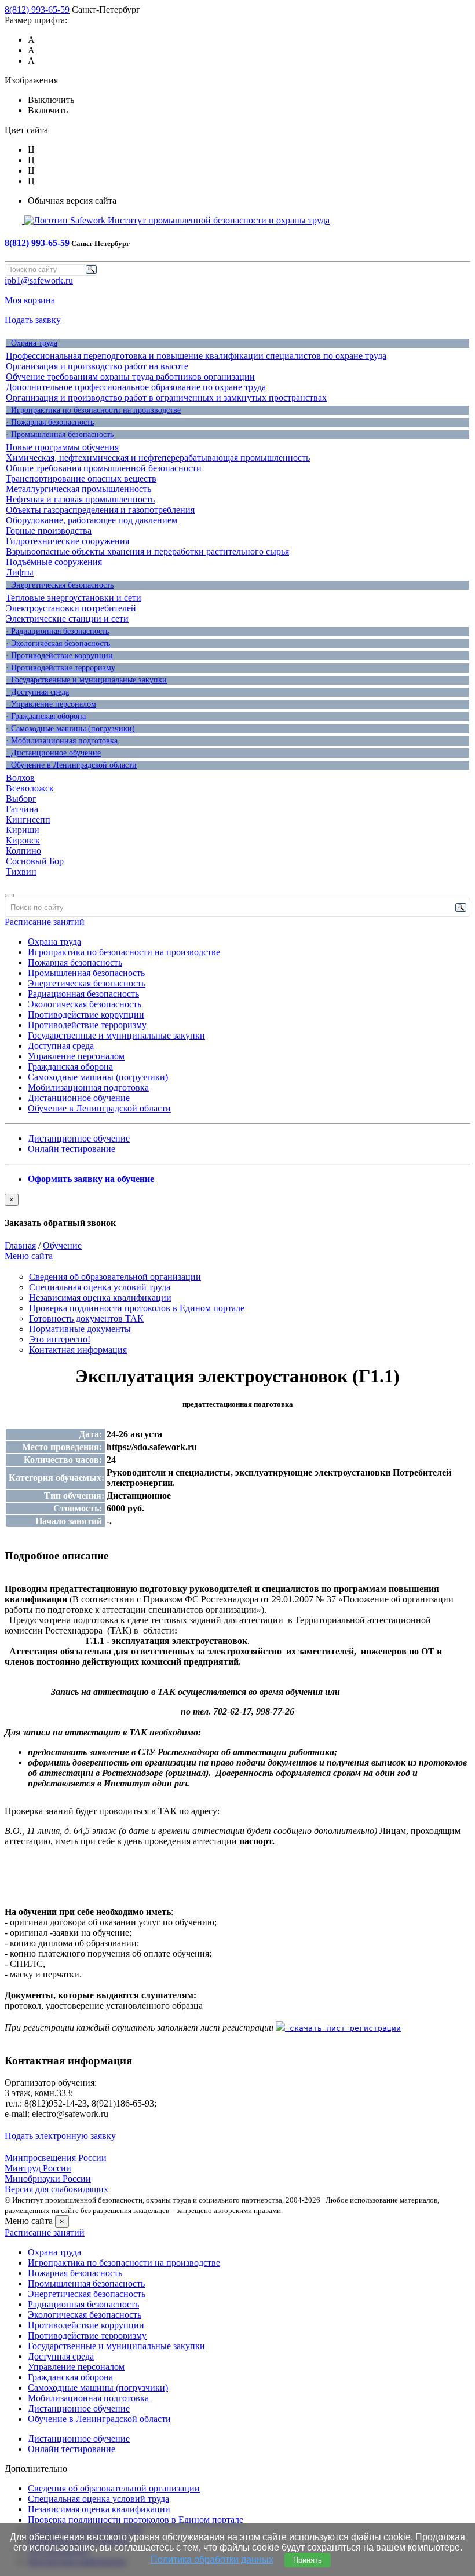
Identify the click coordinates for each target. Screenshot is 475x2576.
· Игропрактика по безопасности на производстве (93, 410)
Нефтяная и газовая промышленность (80, 499)
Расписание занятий (45, 922)
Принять (308, 2560)
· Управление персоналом (51, 704)
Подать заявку (33, 320)
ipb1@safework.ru (39, 280)
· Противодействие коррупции (59, 656)
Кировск (23, 840)
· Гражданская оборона (46, 716)
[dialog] (237, 1211)
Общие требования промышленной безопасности (104, 468)
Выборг (21, 799)
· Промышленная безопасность (60, 434)
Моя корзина (30, 300)
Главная (20, 1245)
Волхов (20, 778)
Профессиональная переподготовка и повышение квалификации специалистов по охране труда (196, 356)
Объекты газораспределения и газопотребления (100, 510)
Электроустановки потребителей (71, 608)
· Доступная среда (37, 692)
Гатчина (22, 809)
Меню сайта (29, 1256)
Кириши (23, 830)
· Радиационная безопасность (57, 631)
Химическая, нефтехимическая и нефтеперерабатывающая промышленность (158, 458)
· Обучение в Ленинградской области (71, 765)
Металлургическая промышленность (78, 489)
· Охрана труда (32, 343)
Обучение (62, 1245)
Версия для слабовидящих (56, 2189)
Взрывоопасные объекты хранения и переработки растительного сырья (147, 551)
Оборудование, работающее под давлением (92, 520)
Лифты (20, 572)
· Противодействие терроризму (61, 668)
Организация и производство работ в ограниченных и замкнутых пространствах (166, 397)
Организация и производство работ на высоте (97, 366)
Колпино (23, 851)
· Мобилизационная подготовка (62, 741)
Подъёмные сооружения (54, 562)
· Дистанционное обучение (53, 753)
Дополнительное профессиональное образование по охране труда (136, 387)
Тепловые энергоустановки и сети (74, 598)
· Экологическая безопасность (58, 643)
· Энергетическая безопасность (60, 585)
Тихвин (21, 871)
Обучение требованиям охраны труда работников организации (130, 377)
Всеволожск (30, 788)
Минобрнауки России (48, 2179)
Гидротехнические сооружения (67, 541)
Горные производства (49, 531)
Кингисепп (28, 819)
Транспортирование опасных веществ (81, 478)
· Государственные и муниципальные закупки (86, 680)
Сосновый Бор (35, 861)
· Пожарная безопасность (50, 422)
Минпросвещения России (56, 2158)
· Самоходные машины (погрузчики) (70, 729)
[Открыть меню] (9, 896)
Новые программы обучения (62, 447)
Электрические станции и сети (67, 619)
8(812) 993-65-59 (37, 10)
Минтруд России (38, 2168)
